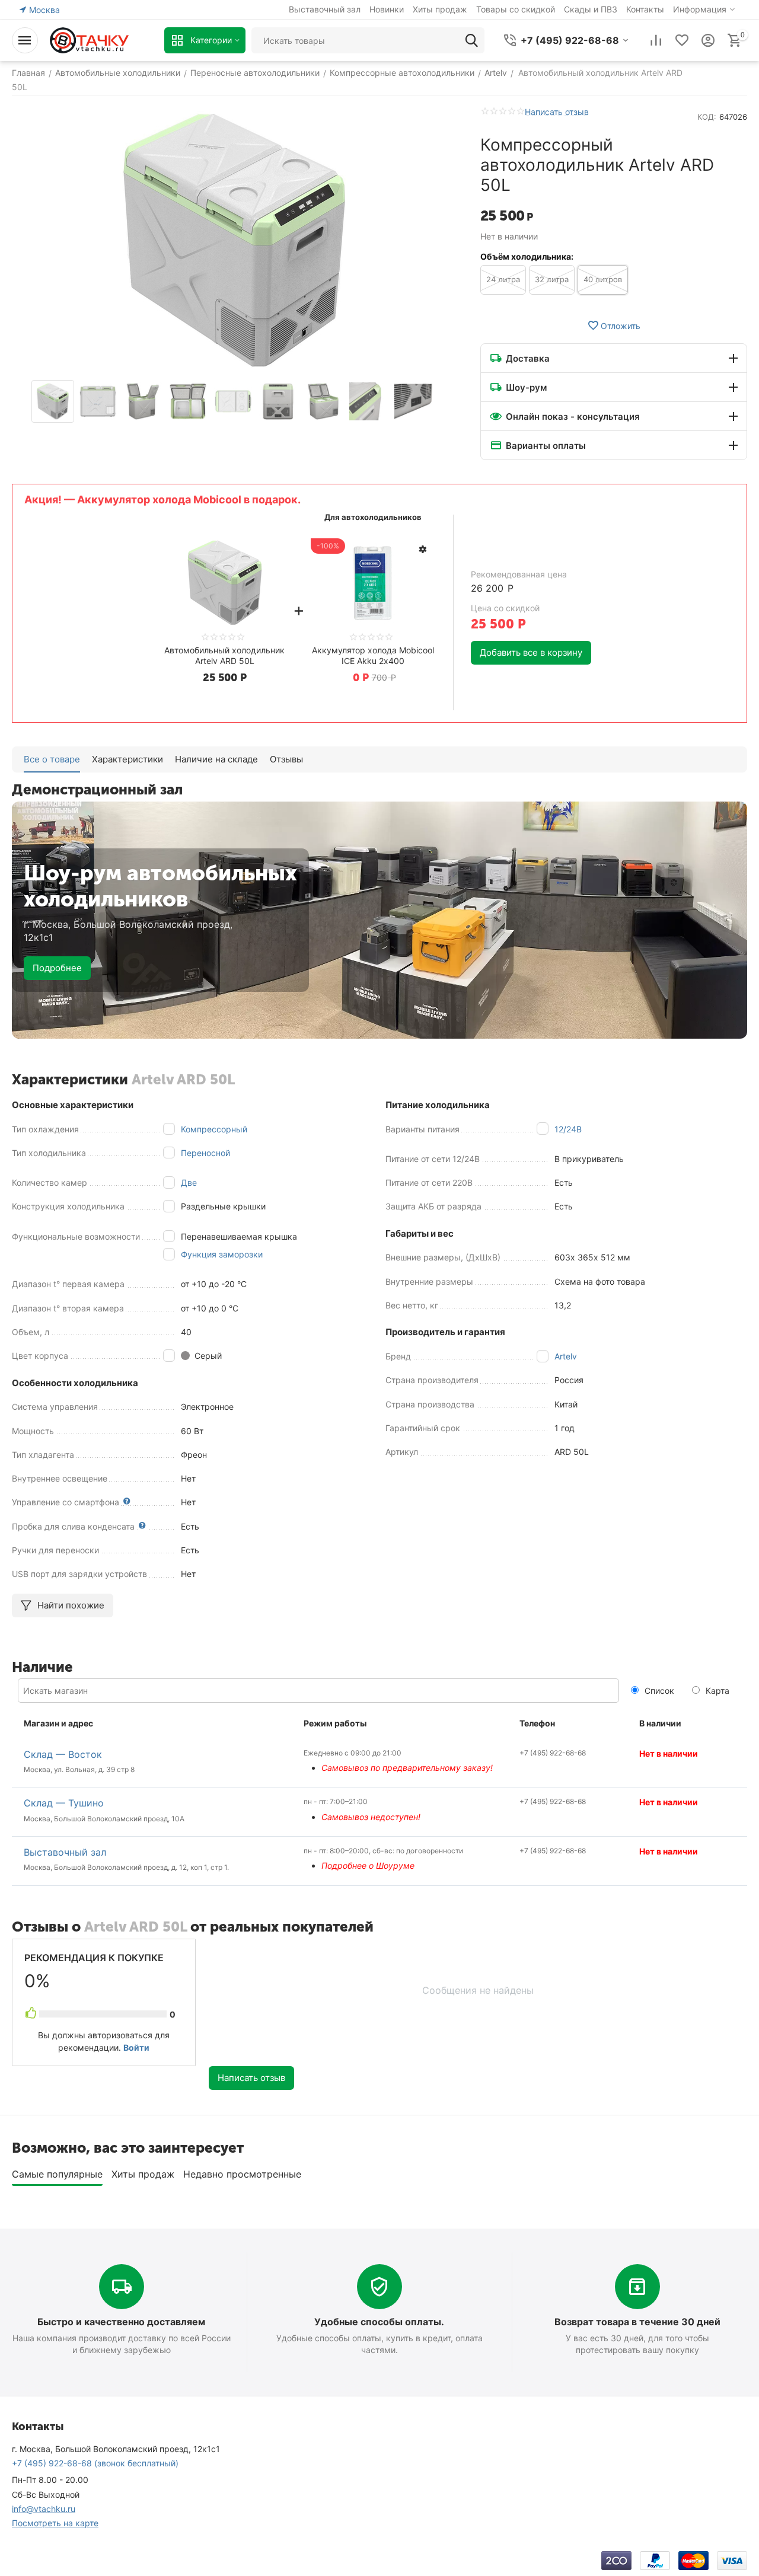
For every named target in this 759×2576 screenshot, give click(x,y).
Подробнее (57, 968)
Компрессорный (214, 1129)
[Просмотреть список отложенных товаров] (682, 40)
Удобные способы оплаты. (379, 2322)
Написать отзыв (557, 112)
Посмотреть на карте (55, 2523)
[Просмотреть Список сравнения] (656, 40)
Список (658, 1691)
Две (189, 1182)
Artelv (566, 1356)
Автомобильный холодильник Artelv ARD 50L (224, 655)
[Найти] (471, 40)
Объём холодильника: (527, 256)
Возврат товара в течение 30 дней (637, 2322)
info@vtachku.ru (44, 2509)
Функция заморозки (222, 1254)
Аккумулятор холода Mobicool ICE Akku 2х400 (373, 655)
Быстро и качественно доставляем (121, 2322)
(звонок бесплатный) (95, 2463)
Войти (136, 2047)
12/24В (568, 1129)
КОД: (707, 117)
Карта (716, 1691)
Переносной (205, 1153)
